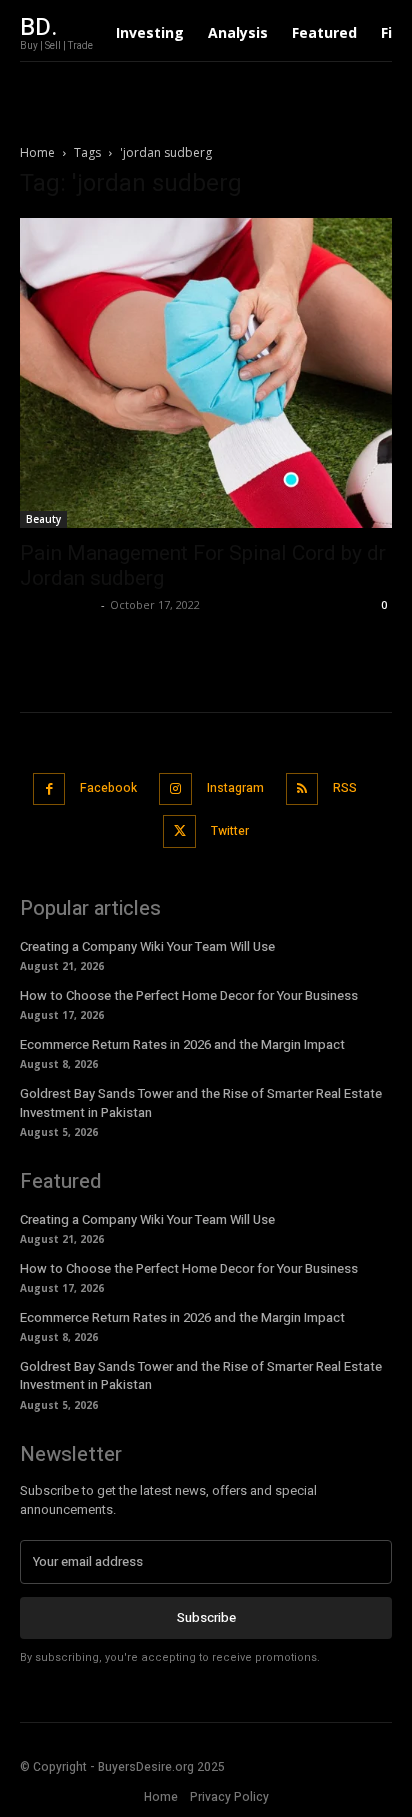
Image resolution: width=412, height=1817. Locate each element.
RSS (345, 788)
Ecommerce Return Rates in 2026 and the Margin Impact (182, 1044)
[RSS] (302, 789)
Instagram (235, 788)
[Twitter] (179, 831)
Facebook (108, 788)
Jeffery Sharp (58, 604)
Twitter (230, 831)
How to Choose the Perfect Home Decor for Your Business (189, 995)
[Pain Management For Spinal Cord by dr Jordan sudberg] (206, 373)
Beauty (43, 519)
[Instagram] (175, 789)
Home (37, 152)
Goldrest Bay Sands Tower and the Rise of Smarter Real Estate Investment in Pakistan (201, 1102)
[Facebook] (49, 789)
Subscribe (206, 1617)
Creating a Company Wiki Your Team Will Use (147, 946)
